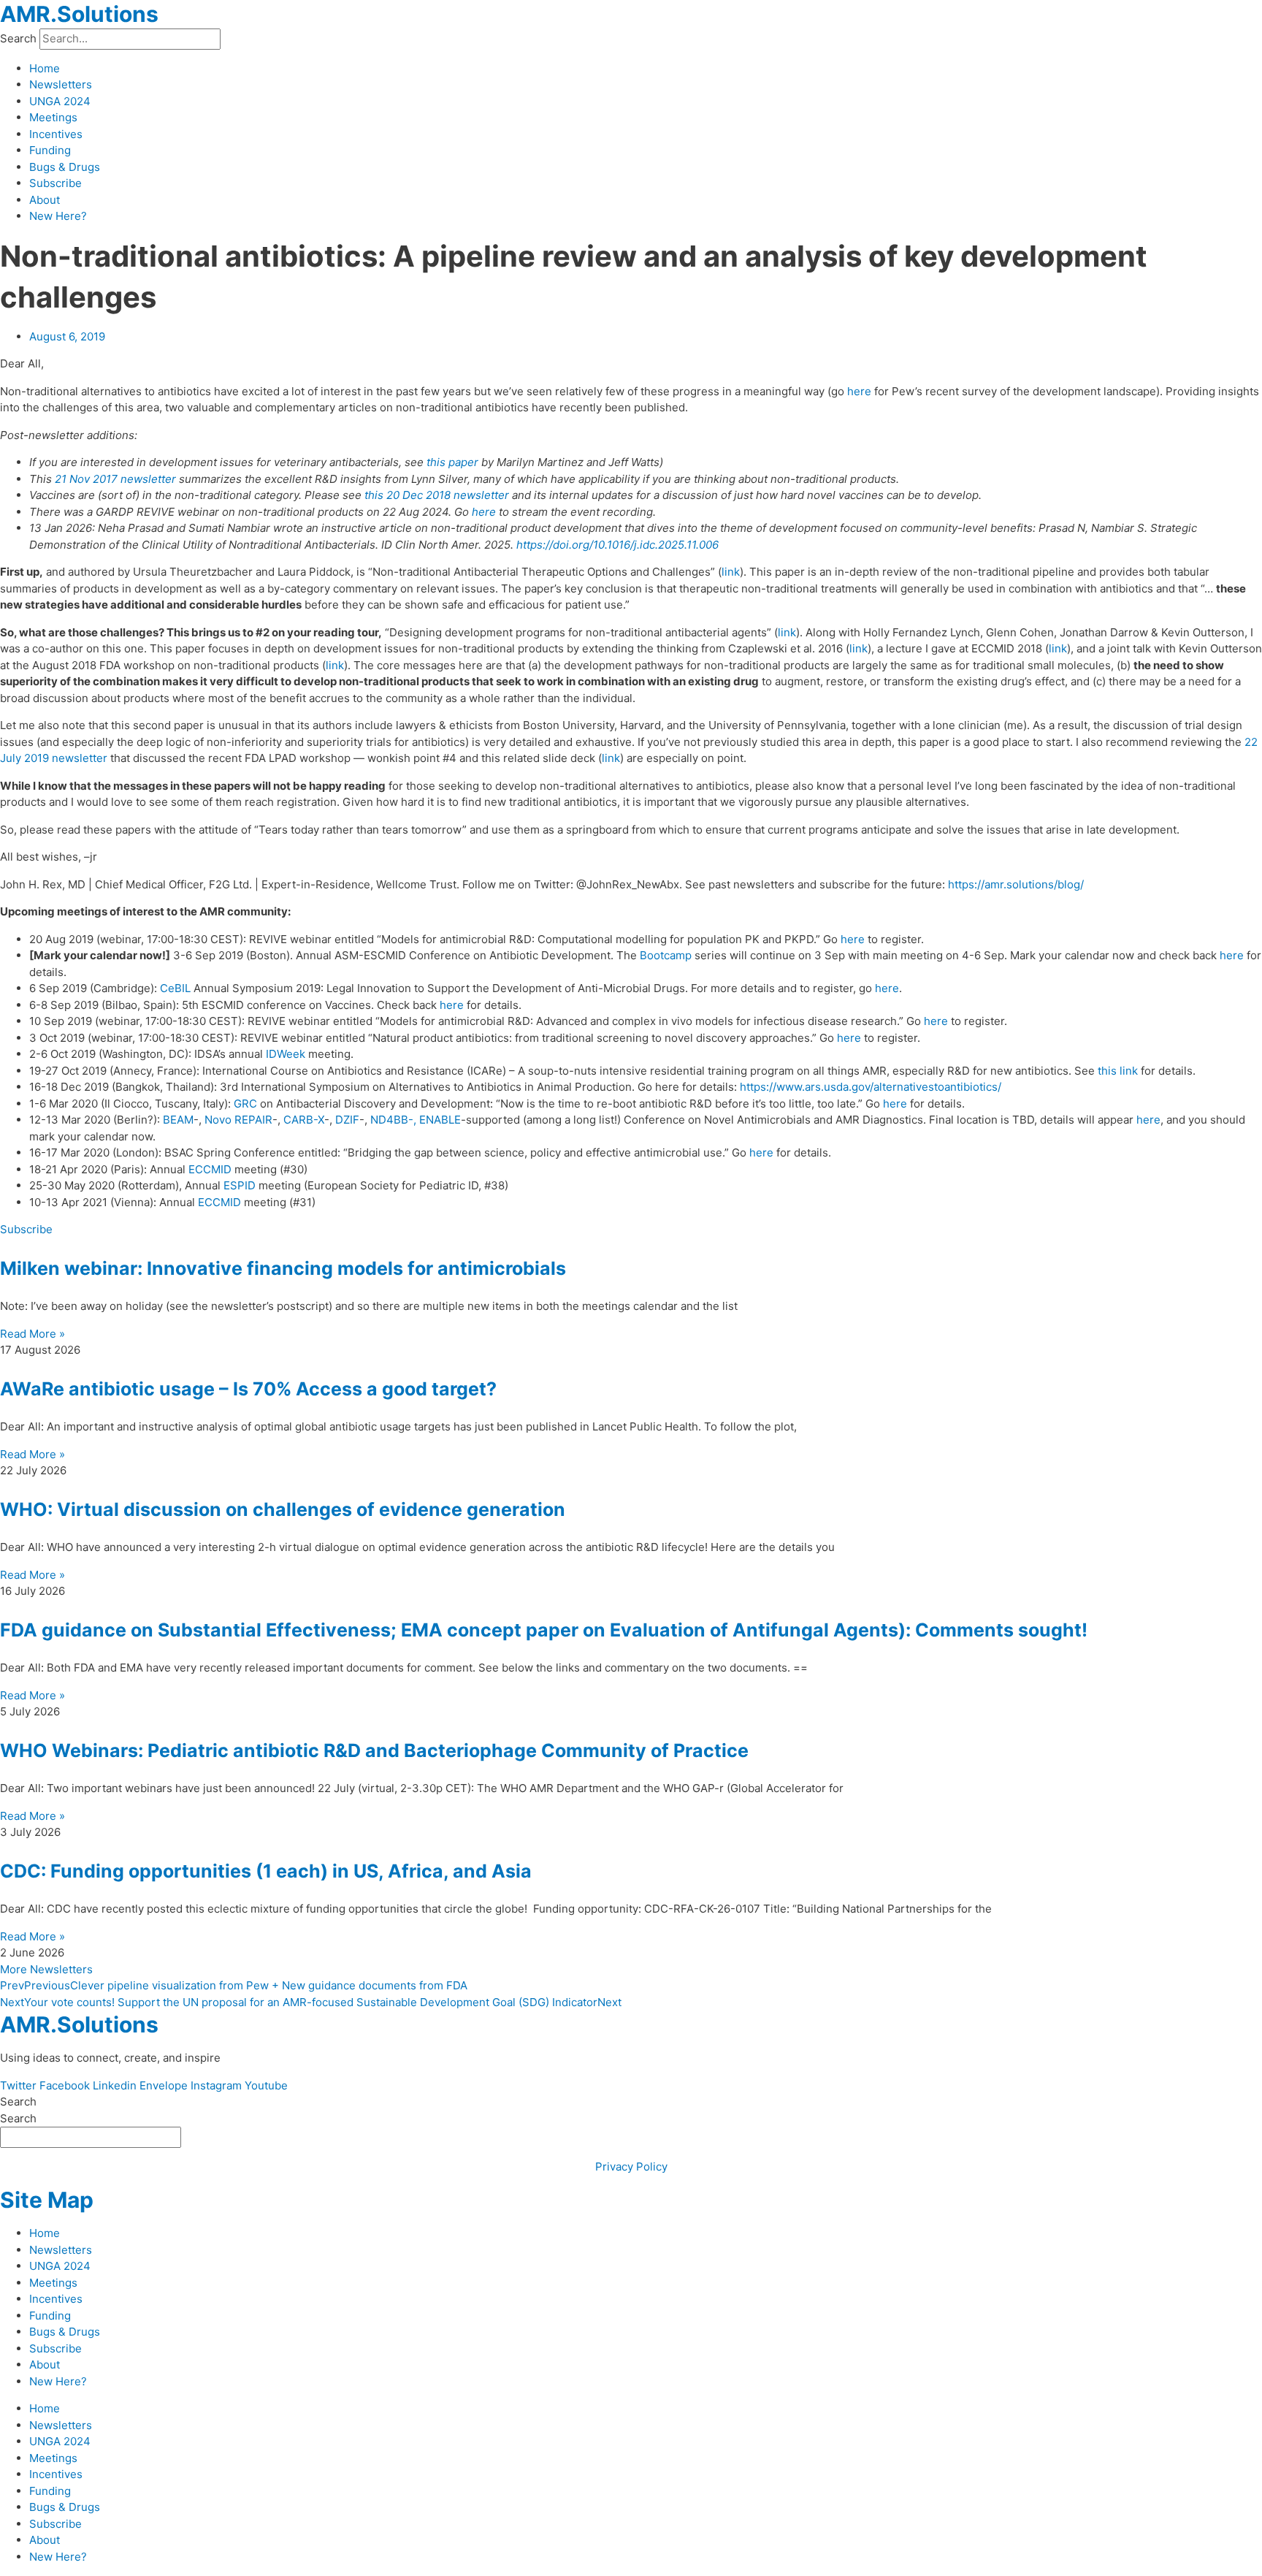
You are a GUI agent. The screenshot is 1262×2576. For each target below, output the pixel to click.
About (45, 200)
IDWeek (286, 1054)
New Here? (58, 216)
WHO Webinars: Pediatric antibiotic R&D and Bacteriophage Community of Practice (374, 1750)
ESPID (240, 1185)
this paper (452, 462)
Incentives (56, 134)
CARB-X (304, 1120)
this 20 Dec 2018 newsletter (437, 495)
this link (1118, 1071)
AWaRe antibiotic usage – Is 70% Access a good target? (248, 1389)
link (731, 572)
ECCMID (210, 1169)
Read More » (32, 1334)
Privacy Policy (631, 2167)
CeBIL (175, 988)
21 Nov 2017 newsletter (115, 479)
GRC (245, 1104)
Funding (50, 150)
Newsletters (61, 84)
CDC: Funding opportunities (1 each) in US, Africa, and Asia (266, 1871)
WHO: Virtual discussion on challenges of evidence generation (283, 1509)
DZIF (347, 1120)
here (859, 391)
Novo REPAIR (238, 1120)
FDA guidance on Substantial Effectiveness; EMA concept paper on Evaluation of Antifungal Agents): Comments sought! (544, 1630)
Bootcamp (666, 955)
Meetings (53, 117)
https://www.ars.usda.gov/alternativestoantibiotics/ (871, 1087)
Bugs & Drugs (65, 167)
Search (18, 38)
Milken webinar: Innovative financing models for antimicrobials (283, 1268)
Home (45, 68)
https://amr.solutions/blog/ (1016, 884)
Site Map (47, 2200)
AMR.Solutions (79, 14)
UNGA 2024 (60, 101)
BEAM (178, 1120)
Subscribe (56, 183)
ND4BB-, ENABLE (416, 1120)
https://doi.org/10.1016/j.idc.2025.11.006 (617, 545)
